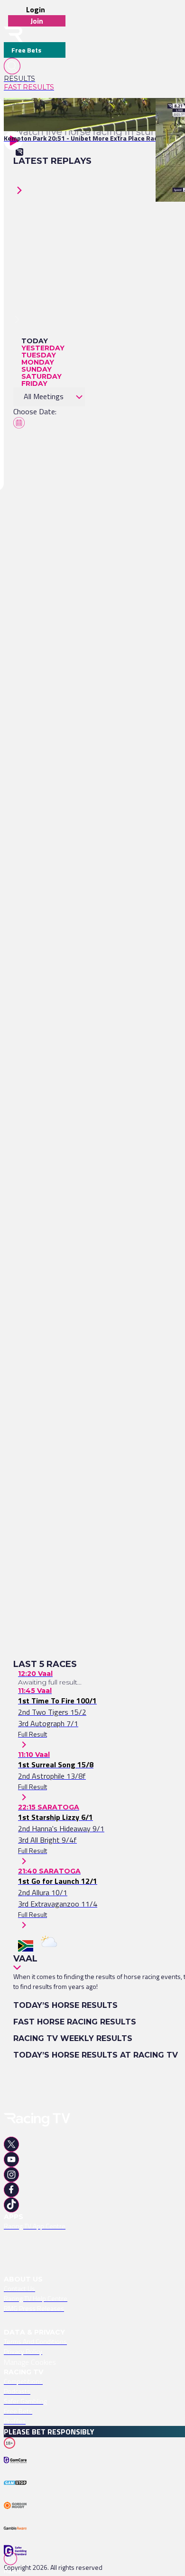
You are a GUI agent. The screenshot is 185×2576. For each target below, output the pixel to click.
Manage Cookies (30, 2362)
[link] (35, 79)
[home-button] (13, 34)
